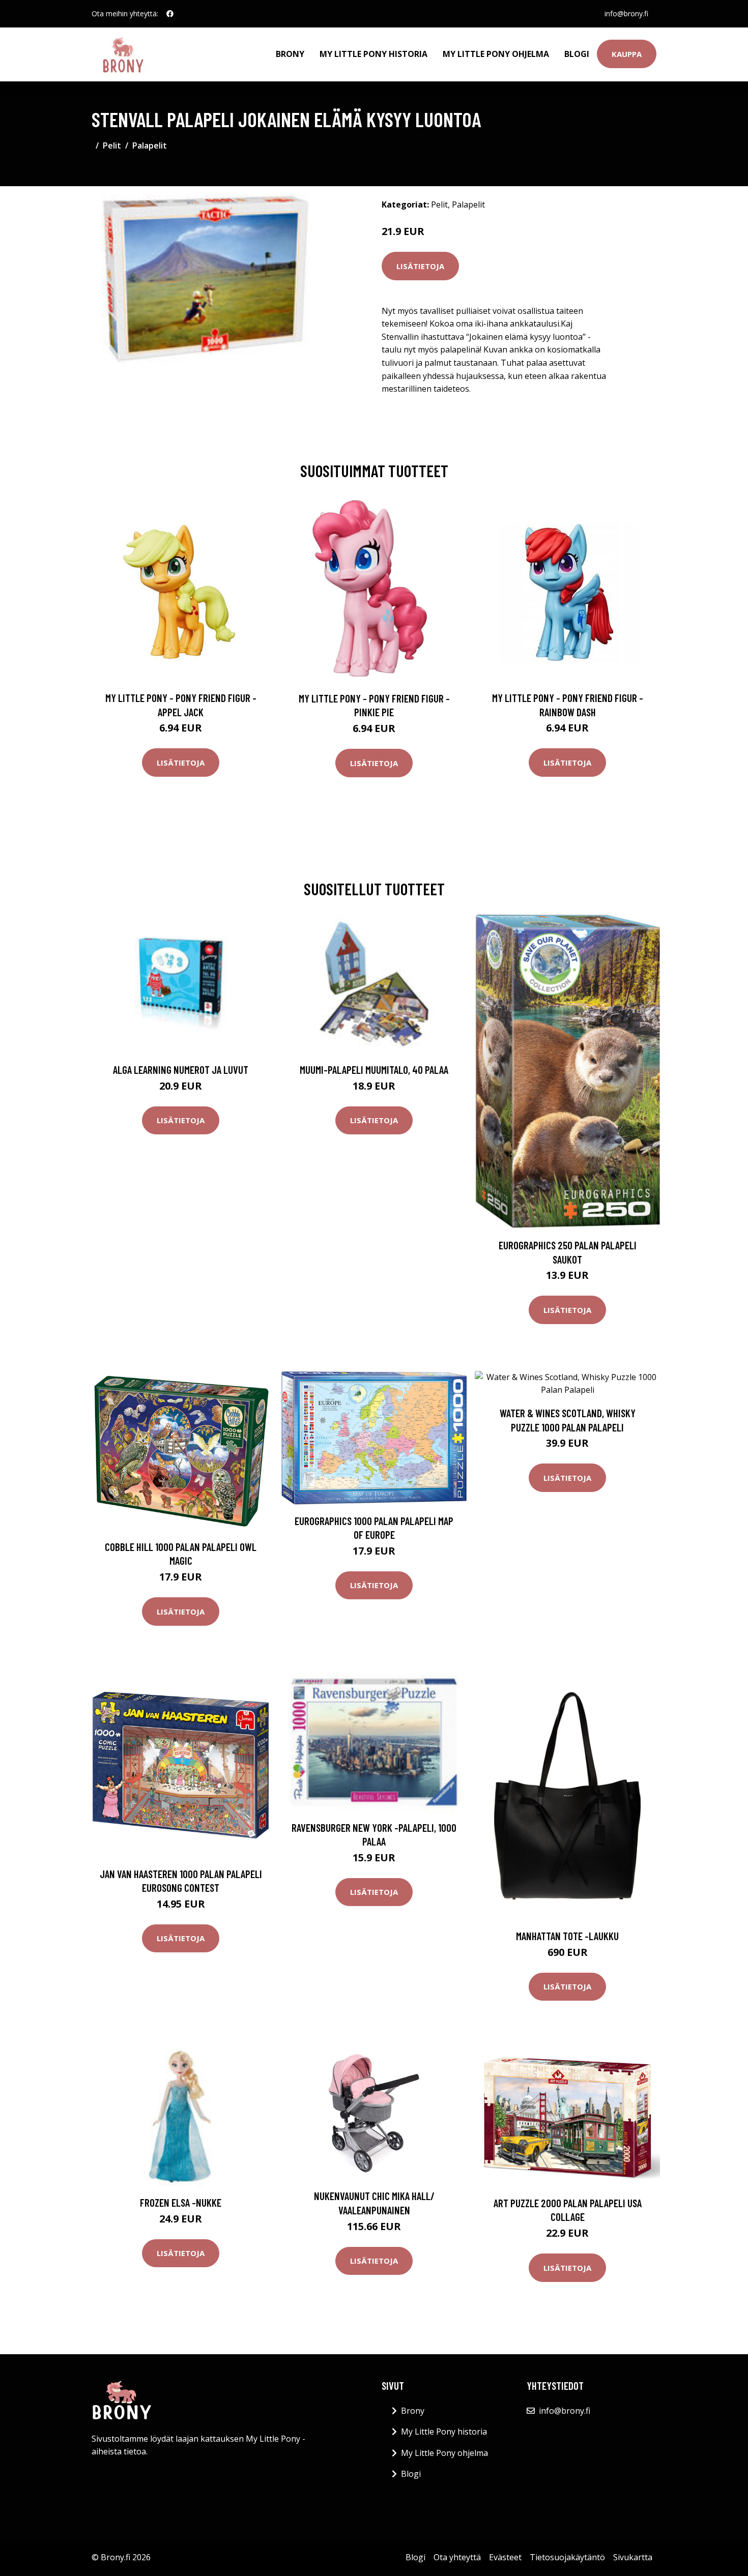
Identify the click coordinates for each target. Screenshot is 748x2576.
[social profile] (170, 14)
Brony (290, 54)
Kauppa (627, 54)
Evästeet (505, 2557)
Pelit (112, 145)
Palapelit (150, 145)
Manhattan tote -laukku (567, 1936)
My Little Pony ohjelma (496, 54)
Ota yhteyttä (457, 2557)
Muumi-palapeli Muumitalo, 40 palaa (374, 1070)
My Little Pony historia (373, 54)
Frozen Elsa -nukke (181, 2202)
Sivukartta (633, 2557)
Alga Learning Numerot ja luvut (181, 1070)
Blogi (577, 54)
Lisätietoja (420, 266)
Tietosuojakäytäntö (567, 2557)
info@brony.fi (626, 13)
